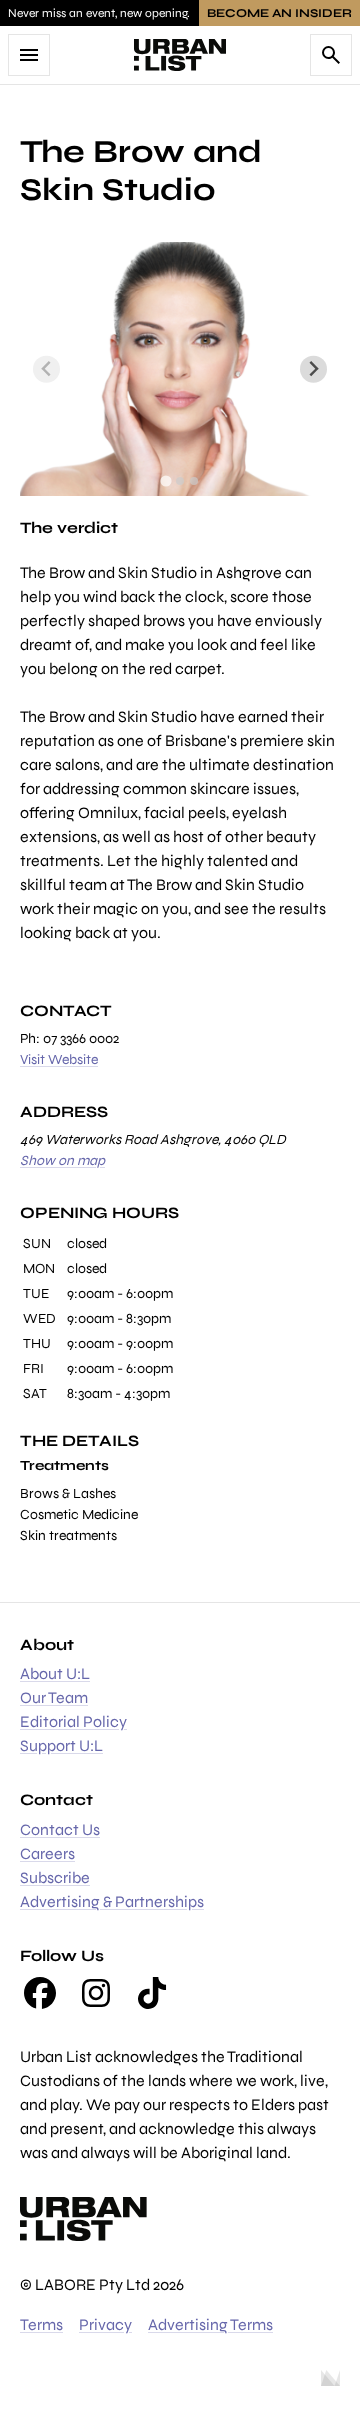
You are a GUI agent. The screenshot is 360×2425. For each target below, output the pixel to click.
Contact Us (60, 1829)
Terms (41, 2324)
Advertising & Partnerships (112, 1901)
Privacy (105, 2324)
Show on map (62, 1160)
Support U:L (61, 1745)
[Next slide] (313, 369)
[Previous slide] (46, 369)
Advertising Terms (210, 2324)
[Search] (331, 55)
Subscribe (55, 1877)
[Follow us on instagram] (96, 1993)
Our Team (54, 1697)
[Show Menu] (29, 55)
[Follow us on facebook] (40, 1993)
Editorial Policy (73, 1721)
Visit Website (59, 1059)
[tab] (165, 481)
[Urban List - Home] (180, 55)
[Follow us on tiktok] (152, 1993)
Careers (47, 1853)
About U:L (55, 1673)
